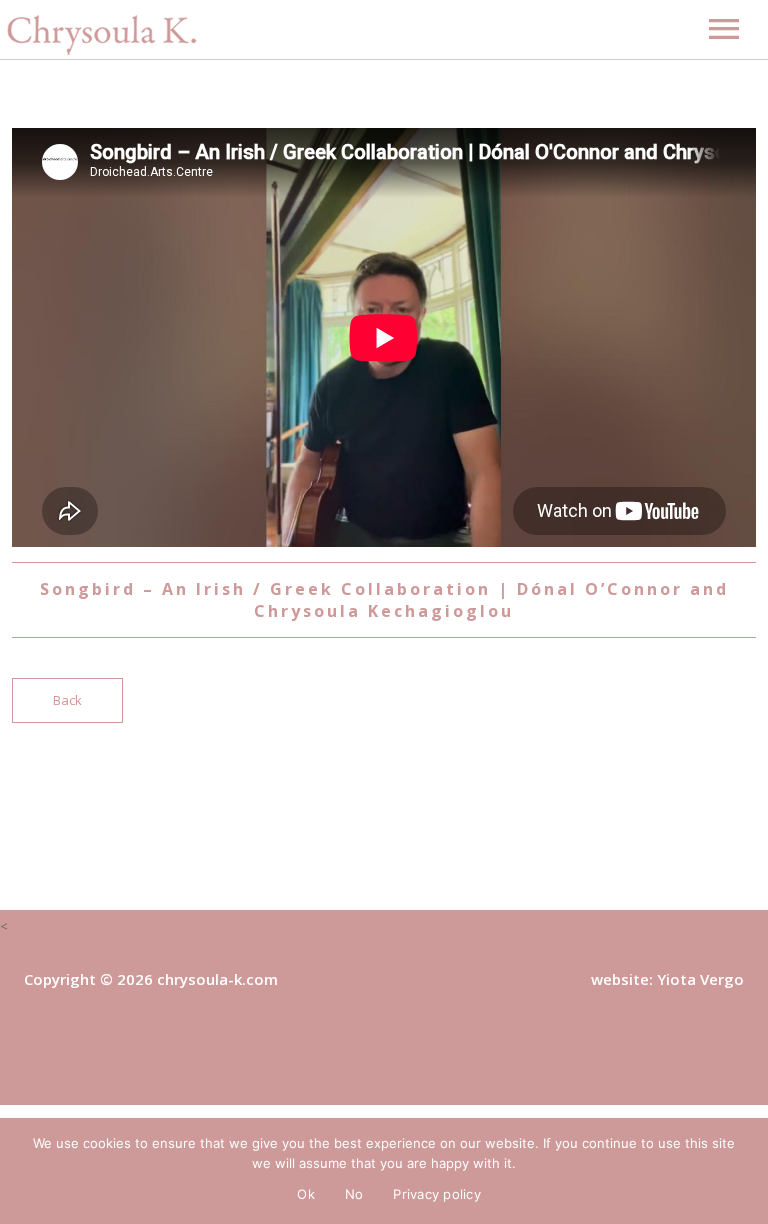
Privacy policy (437, 1194)
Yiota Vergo (700, 979)
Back (67, 700)
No (354, 1194)
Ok (306, 1194)
